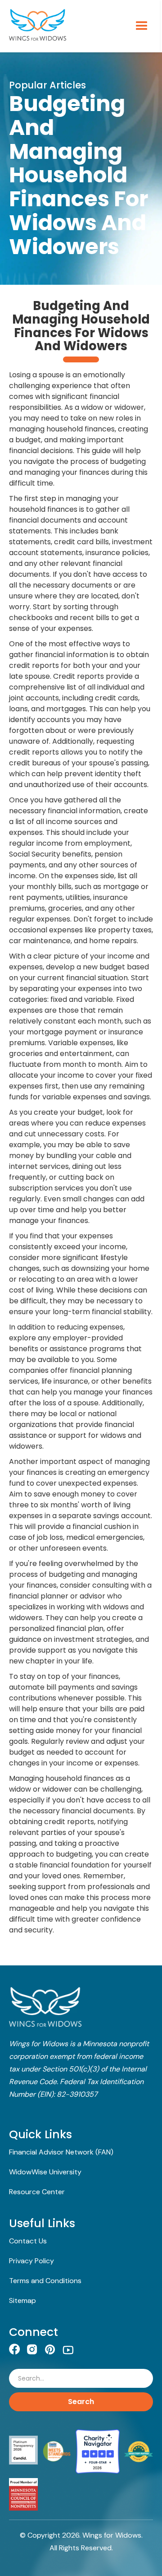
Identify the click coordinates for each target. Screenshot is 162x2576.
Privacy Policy (31, 2261)
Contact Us (28, 2241)
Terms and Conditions (45, 2281)
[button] (138, 26)
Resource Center (37, 2192)
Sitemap (22, 2300)
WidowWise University (45, 2172)
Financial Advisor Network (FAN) (61, 2152)
